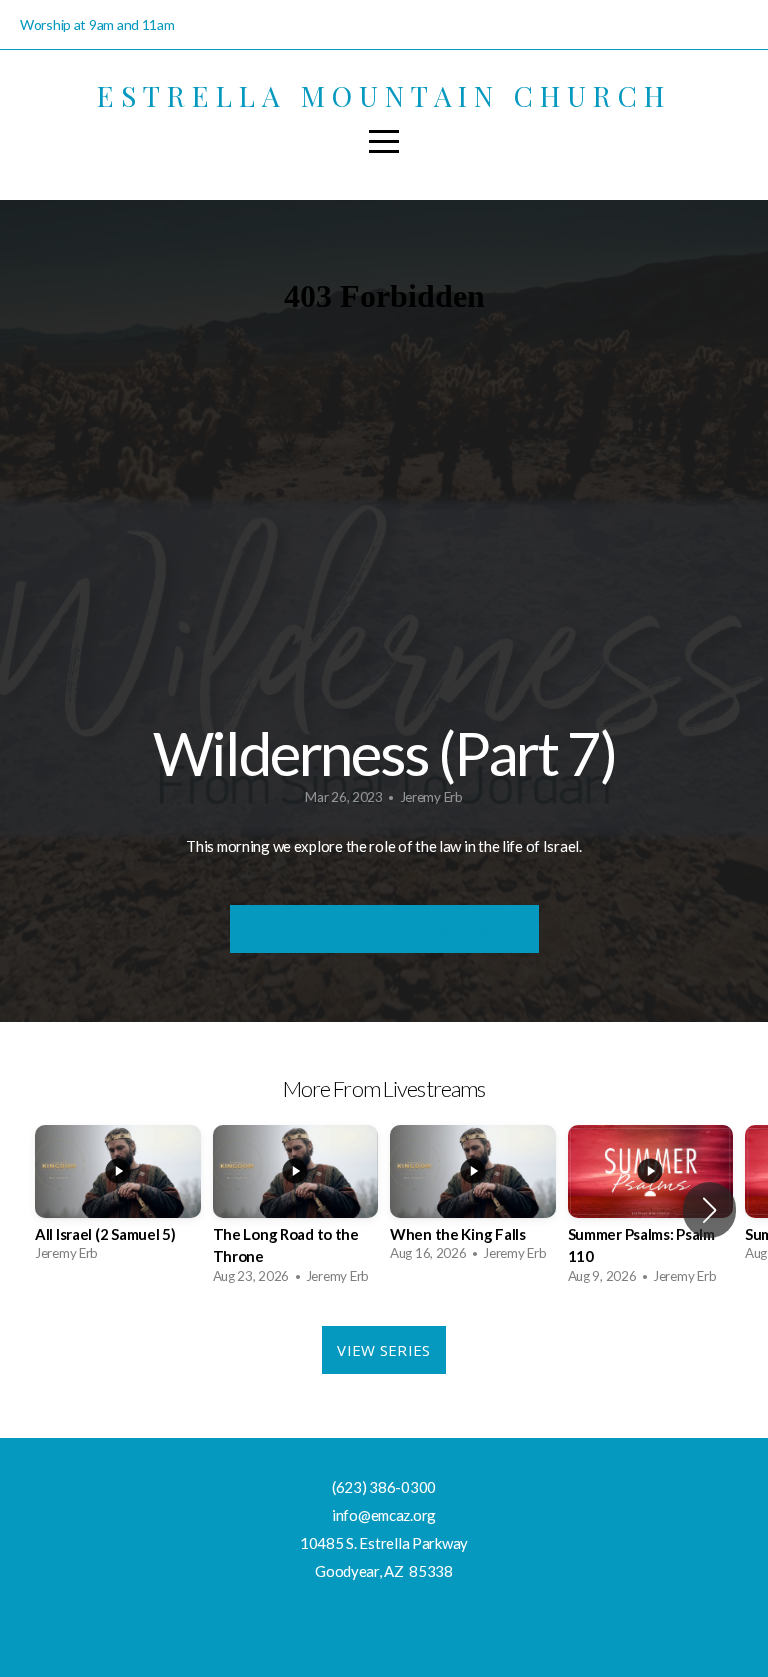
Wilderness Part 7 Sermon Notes (384, 929)
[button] (709, 1210)
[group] (118, 1199)
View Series (383, 1350)
